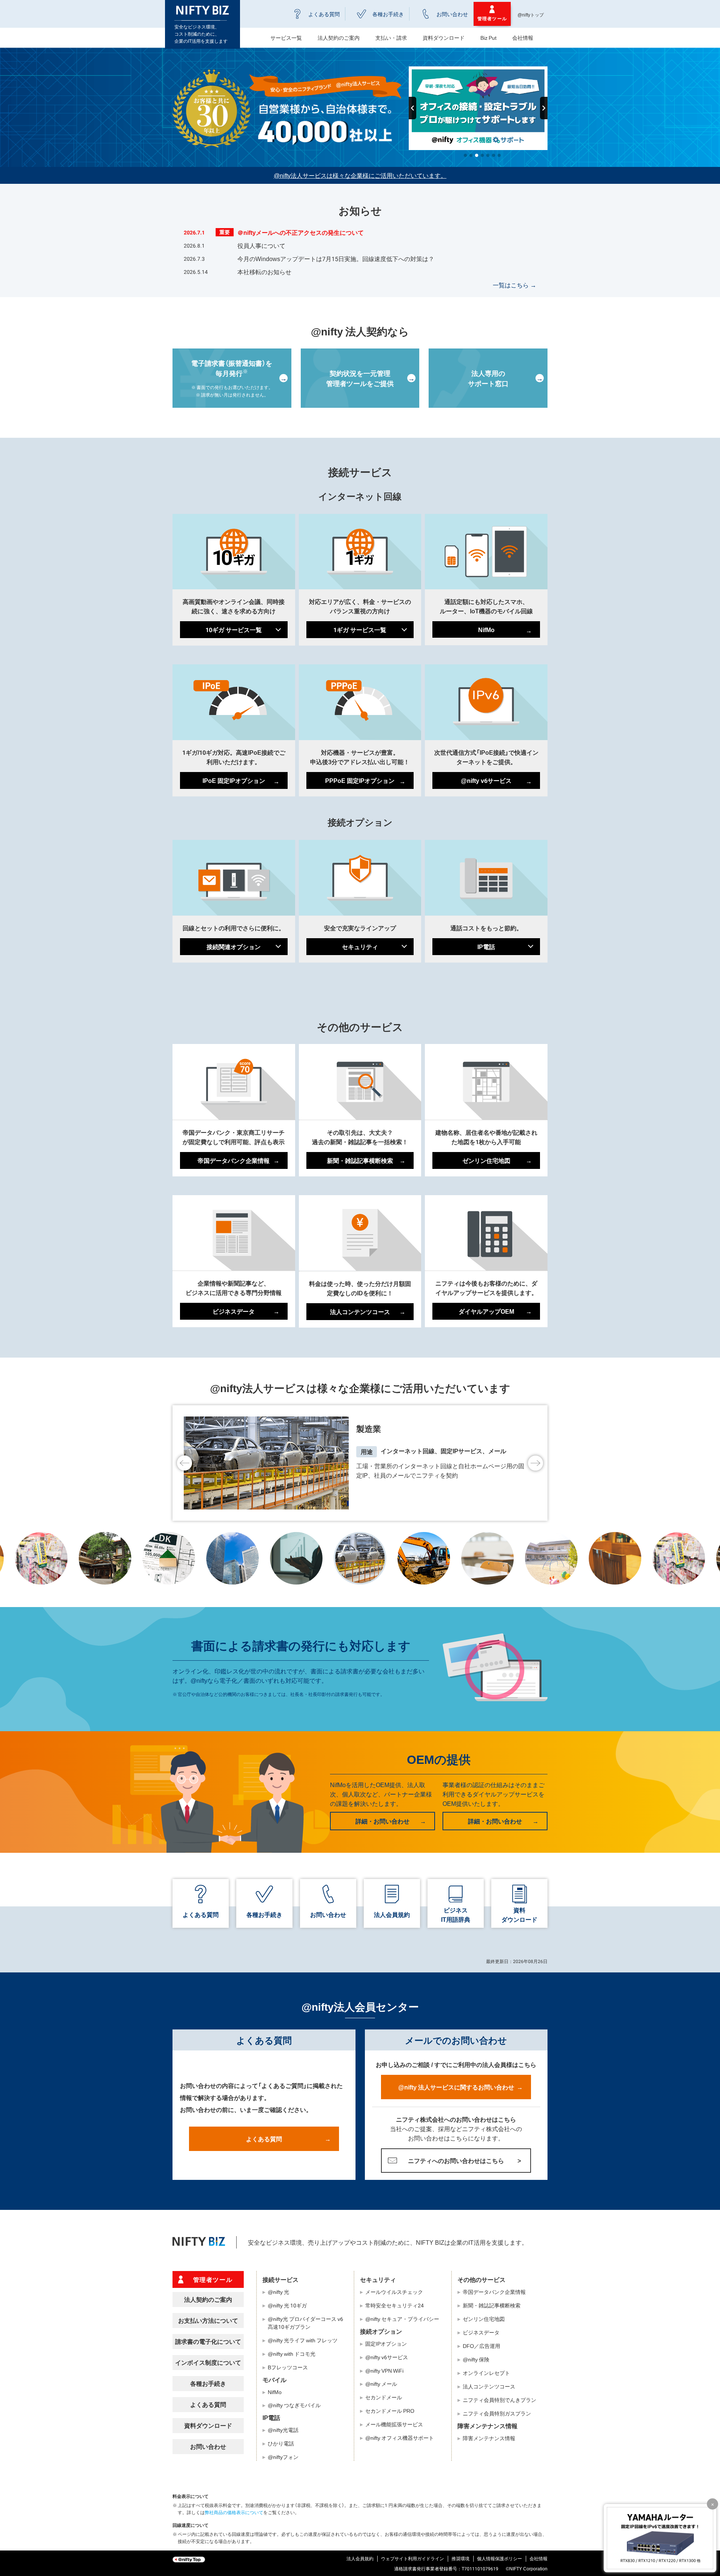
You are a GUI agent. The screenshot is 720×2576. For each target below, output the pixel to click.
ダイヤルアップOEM (486, 1311)
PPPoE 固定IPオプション (360, 780)
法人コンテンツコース (360, 1311)
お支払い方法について (208, 2320)
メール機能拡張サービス (394, 2424)
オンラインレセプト (486, 2373)
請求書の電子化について (208, 2341)
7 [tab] (499, 154)
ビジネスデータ (234, 1311)
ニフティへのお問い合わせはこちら (456, 2160)
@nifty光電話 (283, 2430)
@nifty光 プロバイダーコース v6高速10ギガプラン (305, 2323)
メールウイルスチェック (394, 2292)
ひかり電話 (281, 2443)
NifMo (486, 629)
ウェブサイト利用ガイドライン (412, 2558)
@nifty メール (381, 2384)
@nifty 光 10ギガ (287, 2305)
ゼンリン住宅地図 (486, 1160)
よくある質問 (324, 14)
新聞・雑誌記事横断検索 (360, 1160)
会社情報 (523, 38)
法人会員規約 (392, 1914)
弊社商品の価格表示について (234, 2512)
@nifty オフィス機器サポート (400, 2438)
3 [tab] (477, 154)
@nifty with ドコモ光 (292, 2354)
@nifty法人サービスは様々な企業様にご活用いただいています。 (360, 175)
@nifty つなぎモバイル (294, 2405)
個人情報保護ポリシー (499, 2558)
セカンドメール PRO (390, 2411)
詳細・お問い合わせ (382, 1821)
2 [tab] (471, 154)
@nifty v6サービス (486, 780)
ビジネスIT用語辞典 (456, 1914)
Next (544, 108)
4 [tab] (482, 154)
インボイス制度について (208, 2362)
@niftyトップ (531, 15)
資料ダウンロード (444, 38)
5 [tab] (488, 154)
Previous (412, 108)
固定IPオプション (386, 2343)
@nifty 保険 (476, 2359)
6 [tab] (493, 154)
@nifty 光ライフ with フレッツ (303, 2340)
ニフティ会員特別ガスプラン (497, 2413)
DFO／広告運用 (481, 2346)
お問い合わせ (452, 14)
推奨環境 (460, 2558)
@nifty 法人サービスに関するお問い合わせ (456, 2087)
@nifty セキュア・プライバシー (402, 2319)
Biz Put (488, 38)
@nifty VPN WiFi (384, 2370)
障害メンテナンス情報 (489, 2438)
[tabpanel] (478, 108)
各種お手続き (388, 14)
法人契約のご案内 (208, 2299)
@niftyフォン (283, 2457)
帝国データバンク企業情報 (234, 1160)
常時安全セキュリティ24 (394, 2305)
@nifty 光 (278, 2292)
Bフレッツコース (288, 2367)
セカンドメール (384, 2397)
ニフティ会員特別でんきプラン (499, 2400)
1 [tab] (465, 154)
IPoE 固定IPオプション (234, 780)
